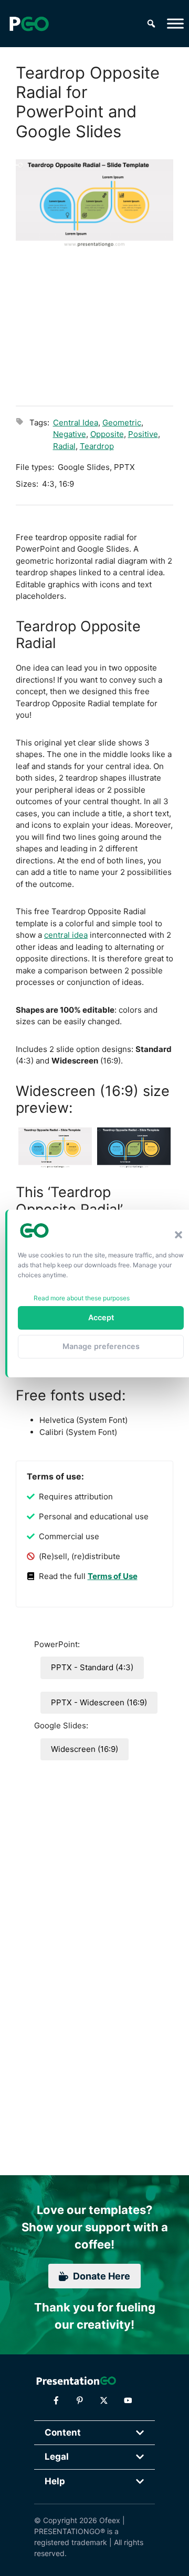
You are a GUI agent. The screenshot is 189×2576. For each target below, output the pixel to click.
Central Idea (76, 423)
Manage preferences (101, 1346)
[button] (178, 1235)
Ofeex (110, 2520)
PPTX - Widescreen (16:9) (99, 1702)
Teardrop (97, 446)
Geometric (122, 423)
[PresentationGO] (29, 24)
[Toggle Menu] (175, 23)
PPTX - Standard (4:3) (92, 1667)
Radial (64, 446)
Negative (70, 434)
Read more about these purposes (82, 1298)
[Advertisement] (94, 325)
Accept (101, 1317)
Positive (143, 434)
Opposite (107, 434)
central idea (66, 935)
